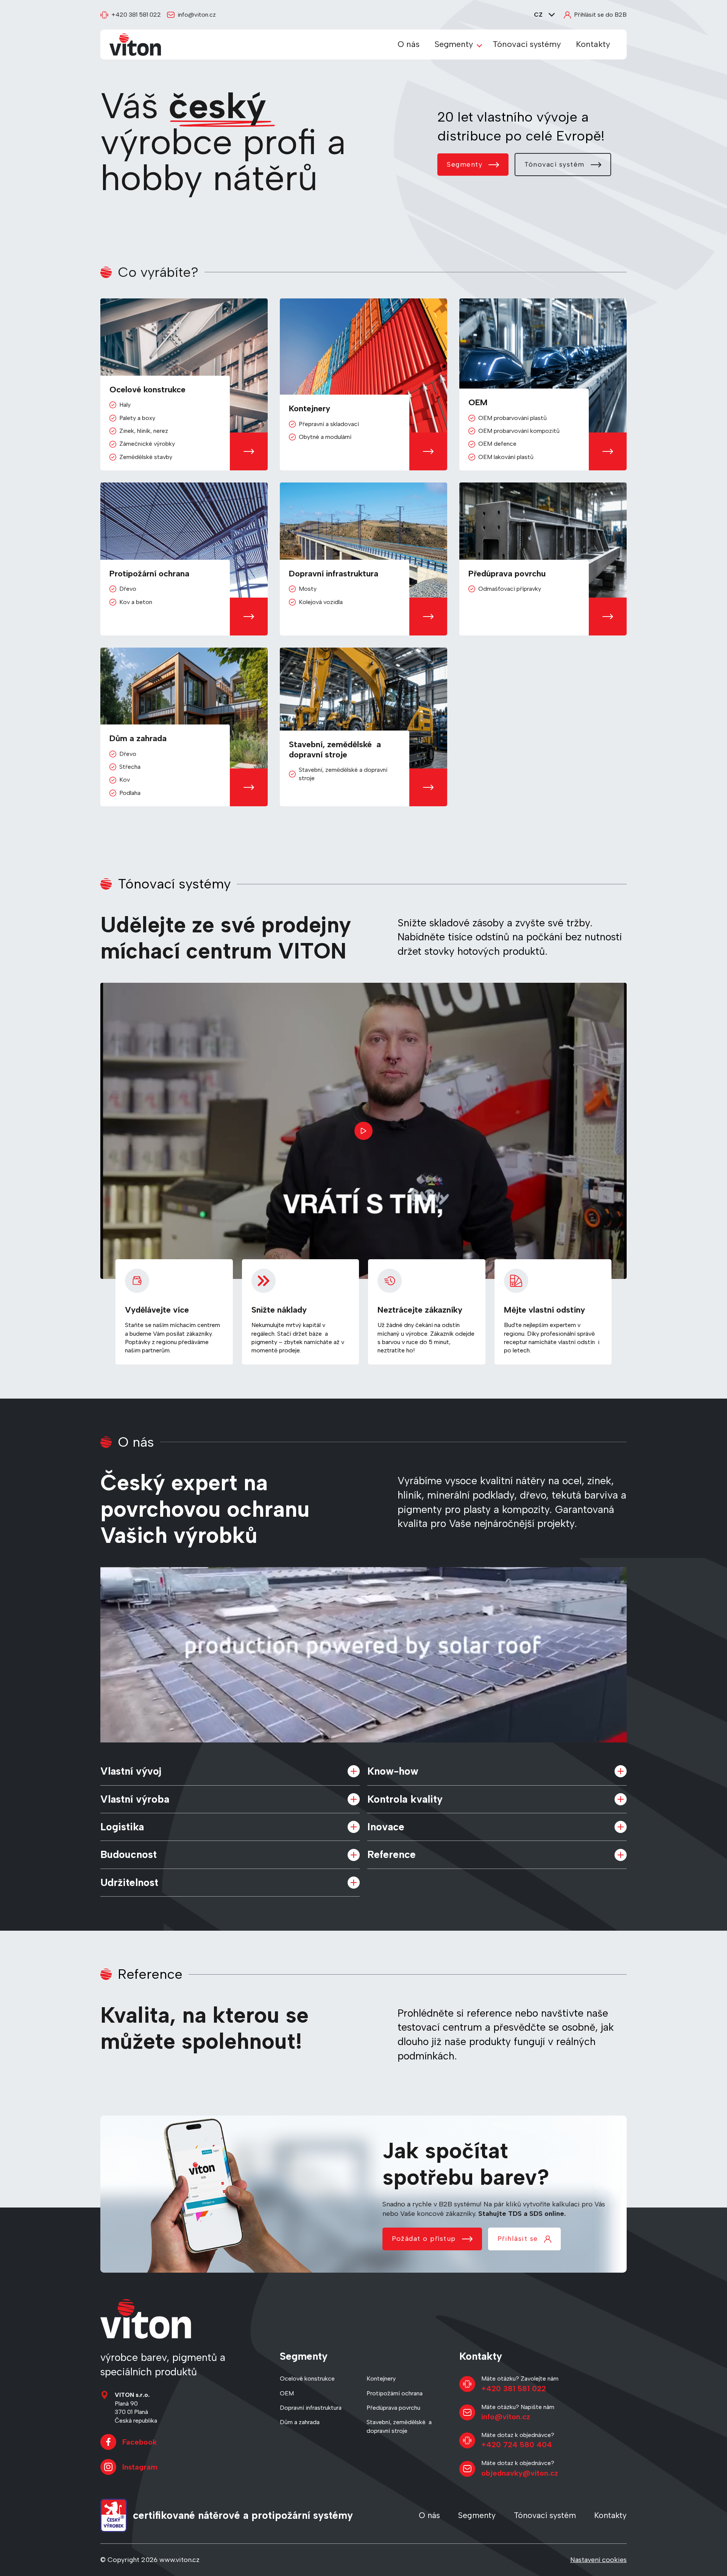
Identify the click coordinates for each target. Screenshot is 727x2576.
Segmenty (454, 44)
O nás (409, 44)
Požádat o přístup (424, 2239)
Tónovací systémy (527, 44)
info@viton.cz (197, 15)
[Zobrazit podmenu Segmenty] (479, 45)
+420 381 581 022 (136, 15)
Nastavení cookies (598, 2560)
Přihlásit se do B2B (600, 15)
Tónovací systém (555, 164)
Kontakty (593, 44)
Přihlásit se (518, 2239)
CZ (538, 15)
